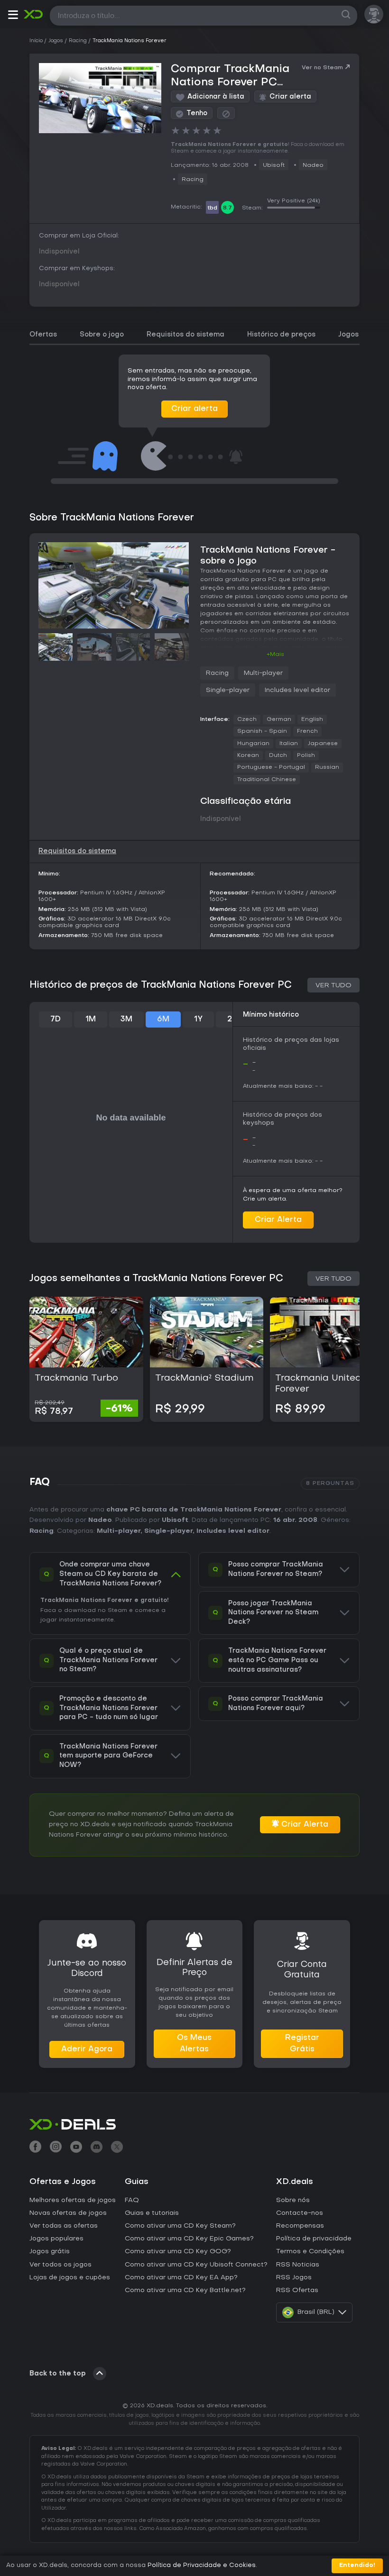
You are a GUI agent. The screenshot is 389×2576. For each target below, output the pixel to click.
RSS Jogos (294, 2278)
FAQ (132, 2200)
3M (126, 1019)
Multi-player (263, 673)
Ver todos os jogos (60, 2265)
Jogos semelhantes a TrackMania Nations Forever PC (156, 1279)
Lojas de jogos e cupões (70, 2278)
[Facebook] (35, 2148)
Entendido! (357, 2565)
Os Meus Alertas (194, 2044)
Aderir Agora (87, 2049)
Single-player (228, 690)
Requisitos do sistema (185, 335)
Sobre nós (293, 2200)
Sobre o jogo (102, 335)
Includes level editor (297, 690)
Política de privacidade (314, 2239)
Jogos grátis (50, 2252)
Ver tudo (333, 986)
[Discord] (97, 2148)
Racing (193, 180)
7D (56, 1019)
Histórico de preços (281, 335)
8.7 (227, 208)
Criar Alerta (278, 1220)
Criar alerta (194, 409)
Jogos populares (56, 2239)
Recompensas (300, 2226)
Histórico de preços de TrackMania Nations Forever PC (161, 985)
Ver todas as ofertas (64, 2226)
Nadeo (313, 165)
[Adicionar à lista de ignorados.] (226, 113)
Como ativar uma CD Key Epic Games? (189, 2239)
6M (163, 1019)
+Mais (275, 655)
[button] (13, 16)
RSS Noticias (298, 2265)
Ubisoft (274, 165)
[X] (117, 2148)
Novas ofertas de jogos (68, 2213)
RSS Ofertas (297, 2290)
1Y (198, 1019)
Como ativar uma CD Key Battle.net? (185, 2290)
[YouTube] (76, 2148)
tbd (212, 208)
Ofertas (43, 335)
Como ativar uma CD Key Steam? (180, 2226)
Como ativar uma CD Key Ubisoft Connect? (196, 2265)
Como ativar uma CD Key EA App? (181, 2278)
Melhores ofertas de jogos (73, 2200)
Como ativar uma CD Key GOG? (178, 2252)
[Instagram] (56, 2148)
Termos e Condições (310, 2252)
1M (91, 1019)
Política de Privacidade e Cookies (202, 2565)
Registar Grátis (302, 2044)
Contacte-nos (300, 2213)
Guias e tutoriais (152, 2213)
